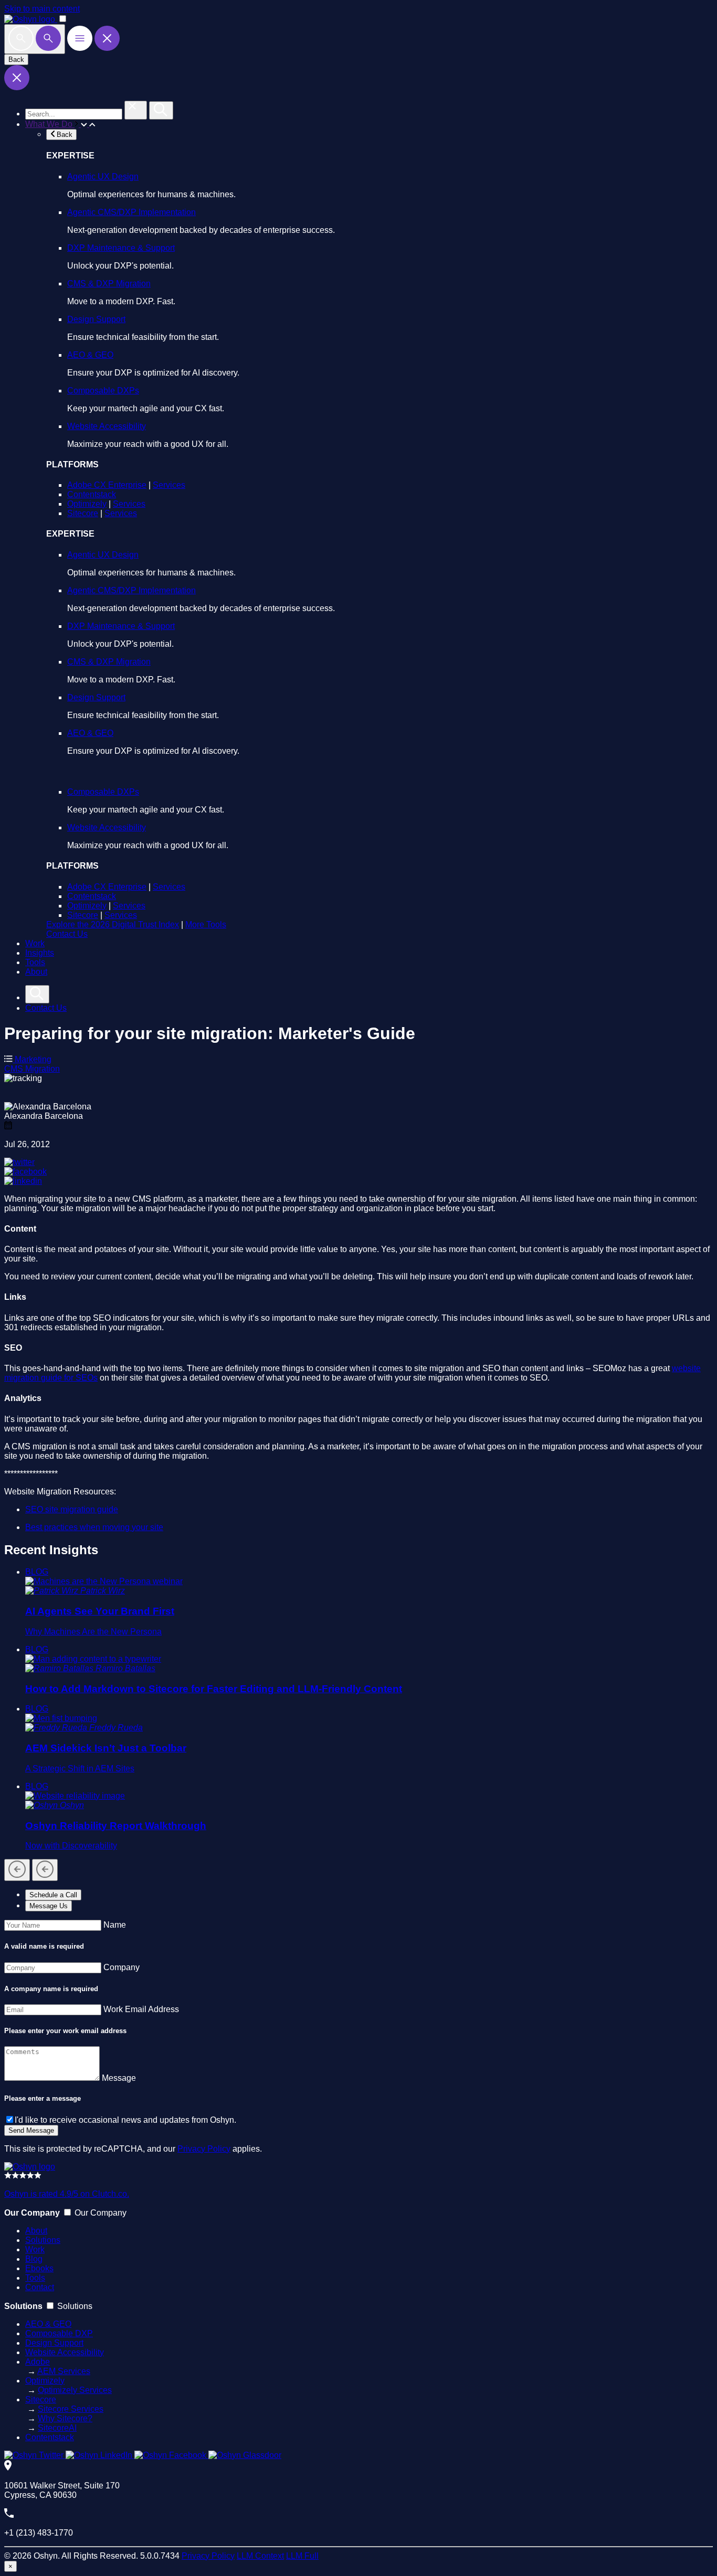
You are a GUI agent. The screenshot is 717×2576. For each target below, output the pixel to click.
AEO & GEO (90, 355)
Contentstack (92, 494)
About (36, 972)
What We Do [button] (50, 124)
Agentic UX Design (103, 177)
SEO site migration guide (72, 1509)
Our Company (101, 2213)
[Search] (35, 39)
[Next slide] (45, 1870)
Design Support (96, 319)
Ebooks (39, 2268)
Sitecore (83, 513)
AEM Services (64, 2371)
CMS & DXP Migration (109, 284)
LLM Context (260, 2556)
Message (119, 2078)
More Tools (206, 924)
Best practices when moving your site (94, 1527)
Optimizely (87, 504)
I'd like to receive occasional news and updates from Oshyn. (125, 2120)
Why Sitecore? (65, 2418)
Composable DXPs (103, 391)
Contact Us (67, 934)
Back (16, 60)
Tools (35, 962)
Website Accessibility (107, 426)
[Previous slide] (17, 1870)
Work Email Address (141, 2009)
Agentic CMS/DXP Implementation (131, 212)
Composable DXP (59, 2333)
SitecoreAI (57, 2428)
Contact (40, 2287)
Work (35, 943)
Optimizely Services (75, 2390)
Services (169, 485)
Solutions (43, 2240)
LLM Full (302, 2556)
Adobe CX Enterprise (107, 485)
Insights (40, 953)
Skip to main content (42, 9)
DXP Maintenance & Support (121, 248)
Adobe (38, 2362)
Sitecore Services (71, 2409)
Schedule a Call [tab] (53, 1895)
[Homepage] (30, 2167)
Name (115, 1925)
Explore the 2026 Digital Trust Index (113, 924)
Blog (34, 2259)
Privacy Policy (204, 2149)
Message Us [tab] (49, 1906)
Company (122, 1967)
